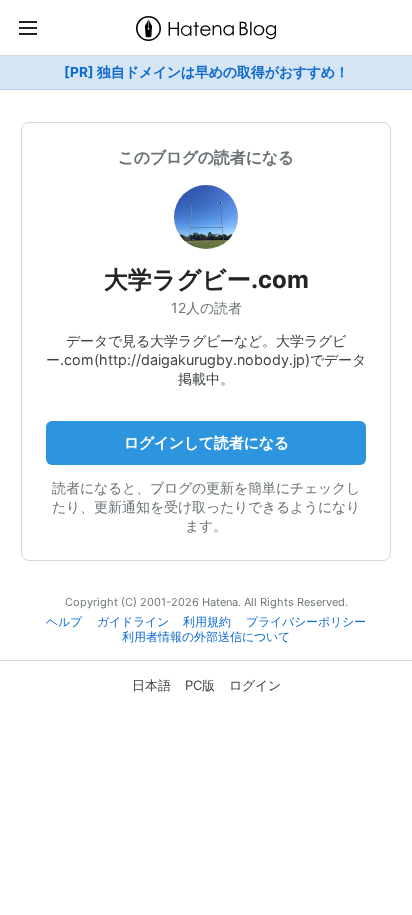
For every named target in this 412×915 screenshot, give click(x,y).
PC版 (200, 685)
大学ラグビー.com (206, 279)
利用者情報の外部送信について (206, 637)
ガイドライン (133, 622)
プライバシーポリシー (306, 622)
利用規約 (207, 622)
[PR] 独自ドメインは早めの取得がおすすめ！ (206, 72)
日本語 (151, 685)
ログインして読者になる (206, 442)
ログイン (255, 685)
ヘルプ (64, 622)
